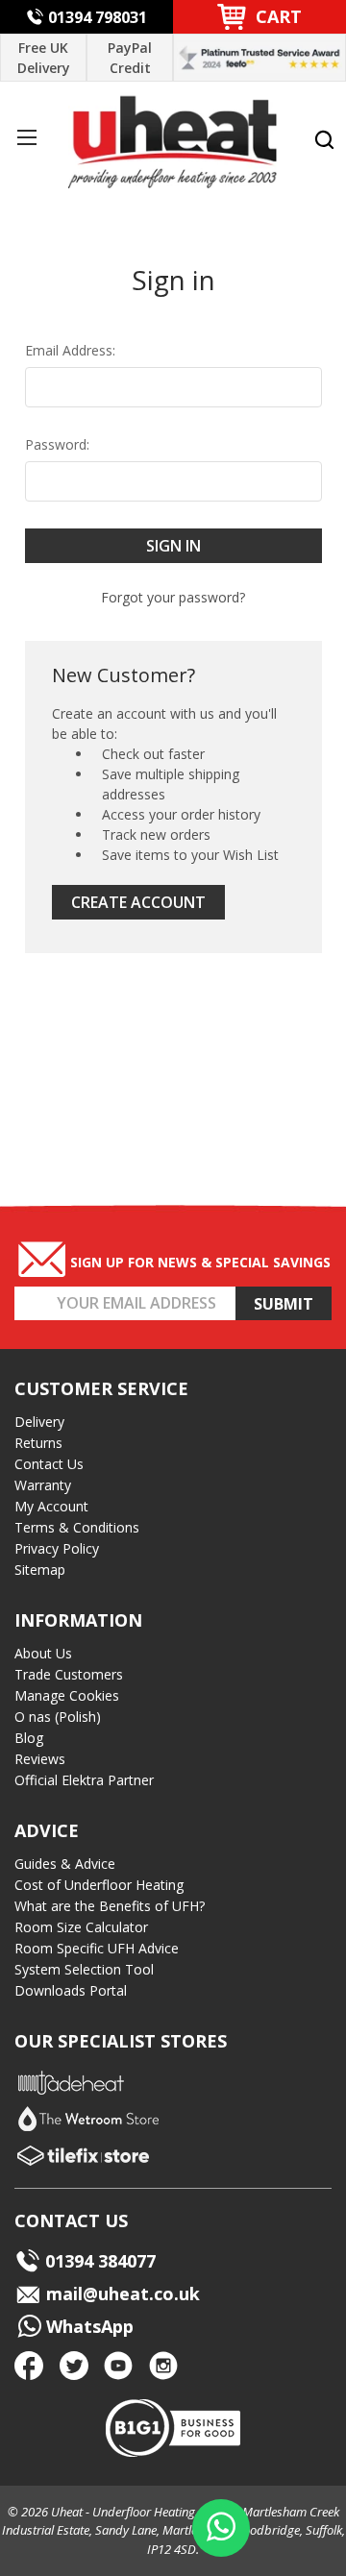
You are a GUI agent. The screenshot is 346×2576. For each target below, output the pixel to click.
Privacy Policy (57, 1548)
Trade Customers (69, 1674)
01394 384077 (100, 2261)
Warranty (43, 1485)
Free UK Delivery (44, 58)
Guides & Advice (65, 1864)
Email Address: (70, 350)
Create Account (138, 902)
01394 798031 (98, 17)
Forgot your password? (173, 597)
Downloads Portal (71, 1990)
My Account (51, 1506)
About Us (43, 1653)
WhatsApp (87, 2326)
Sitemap (40, 1570)
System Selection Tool (84, 1969)
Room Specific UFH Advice (97, 1948)
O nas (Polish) (58, 1717)
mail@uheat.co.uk (121, 2294)
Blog (29, 1738)
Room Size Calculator (81, 1927)
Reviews (40, 1759)
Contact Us (49, 1464)
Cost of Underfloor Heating (99, 1885)
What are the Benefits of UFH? (110, 1906)
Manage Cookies (67, 1695)
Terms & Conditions (77, 1527)
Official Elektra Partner (84, 1780)
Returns (38, 1443)
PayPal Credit (130, 58)
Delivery (39, 1422)
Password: (57, 444)
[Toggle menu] (26, 137)
